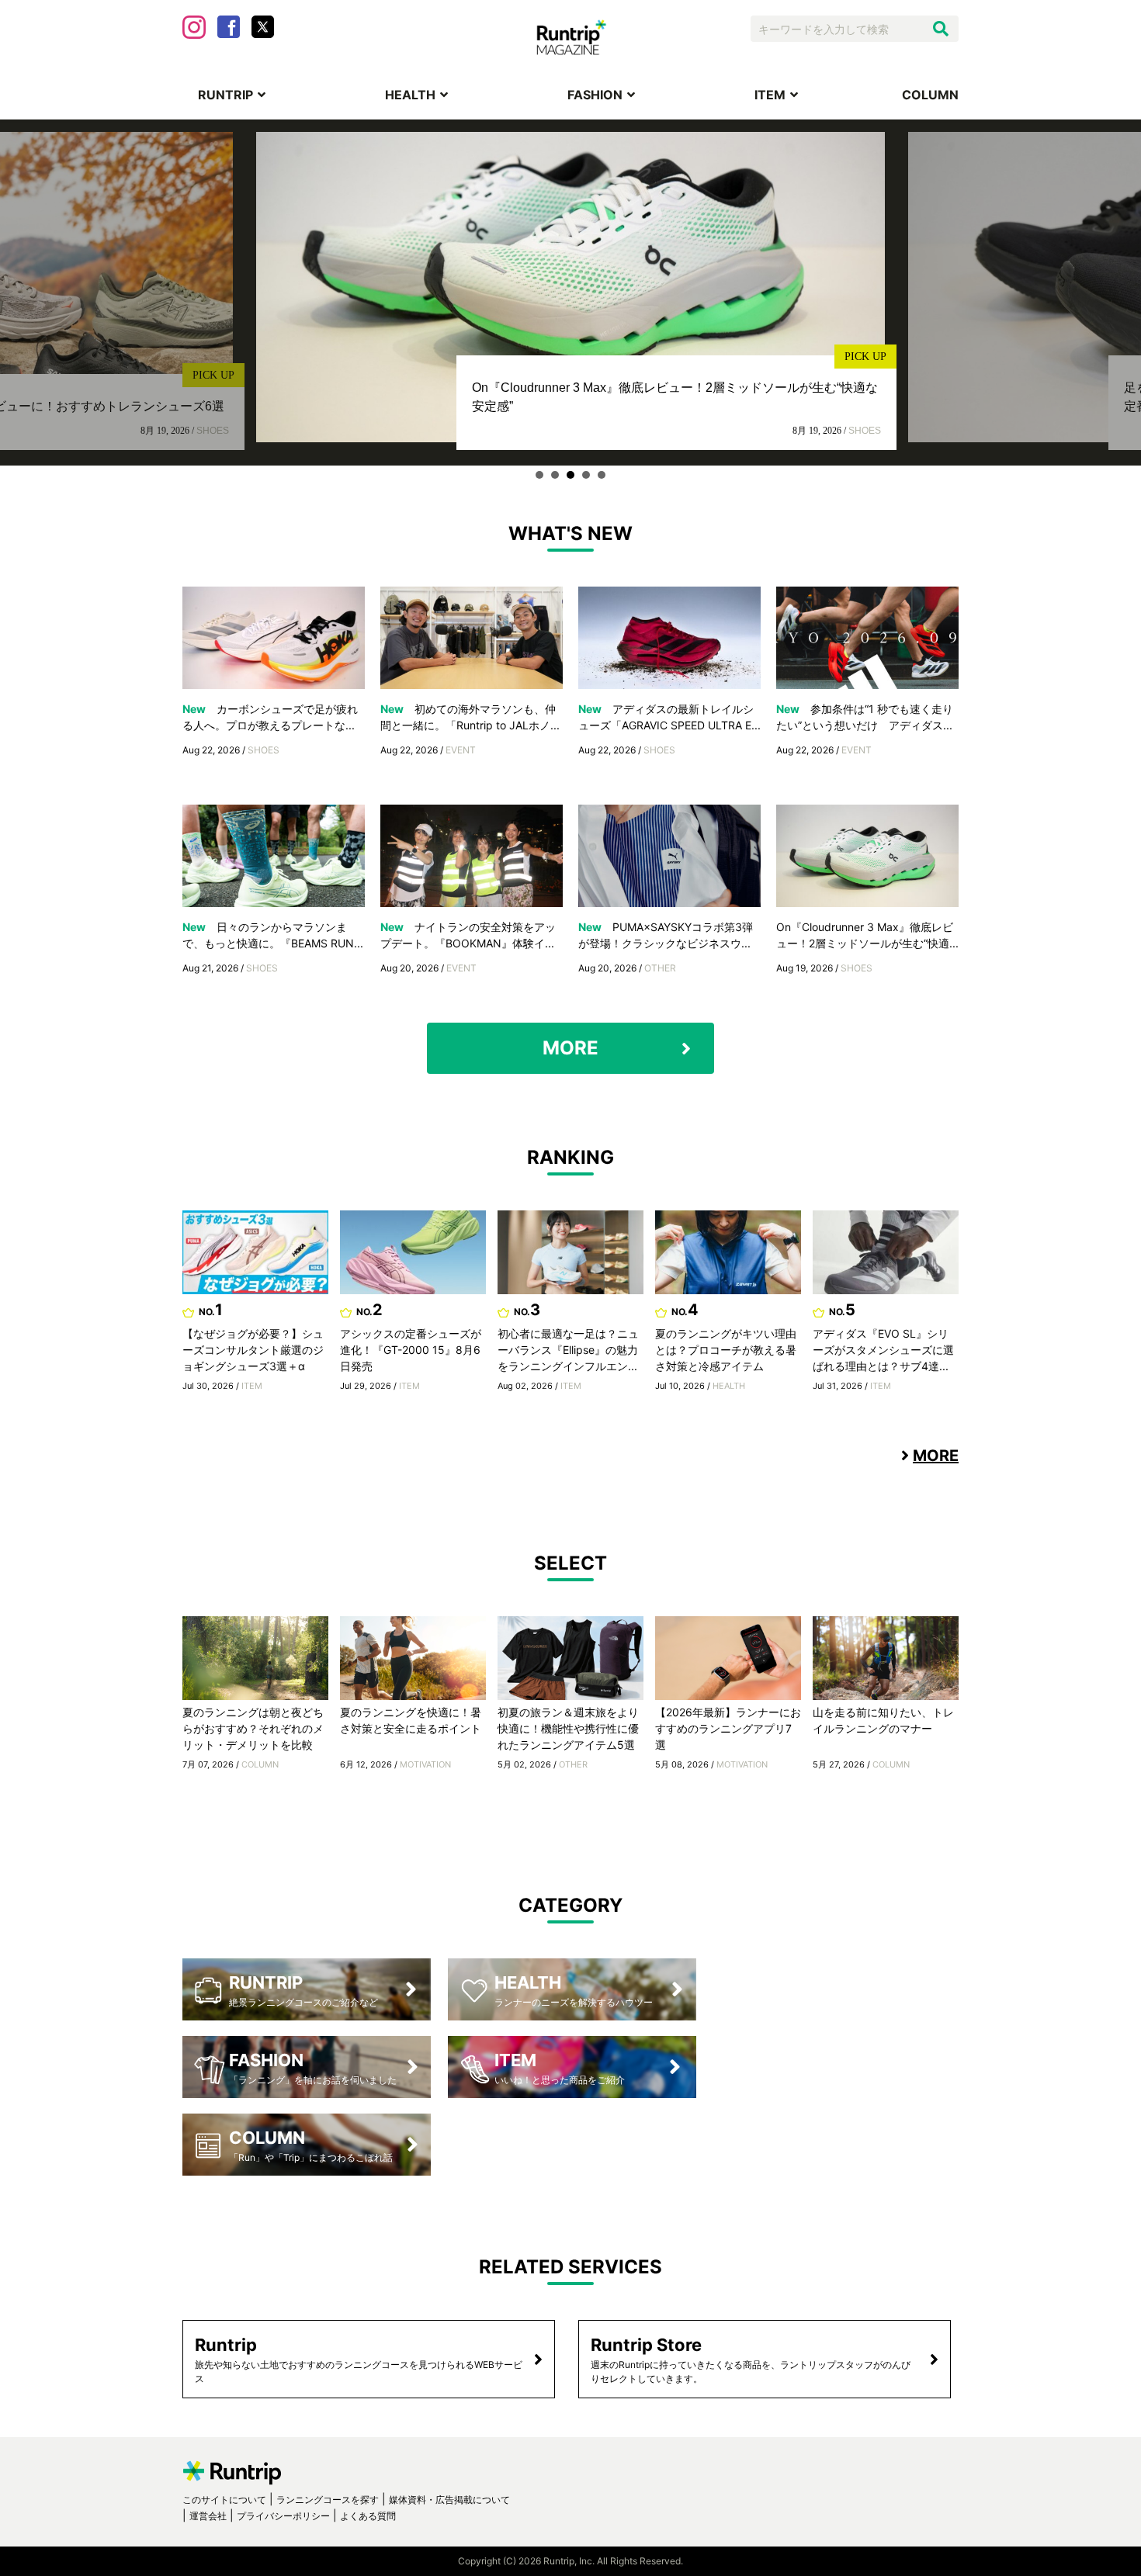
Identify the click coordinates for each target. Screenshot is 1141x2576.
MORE (570, 1048)
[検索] (941, 29)
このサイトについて (224, 2500)
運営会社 (208, 2516)
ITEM (770, 95)
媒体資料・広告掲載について (449, 2500)
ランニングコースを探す (328, 2500)
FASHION (595, 95)
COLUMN (930, 95)
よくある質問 (368, 2516)
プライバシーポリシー (283, 2516)
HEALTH (410, 95)
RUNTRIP (225, 95)
